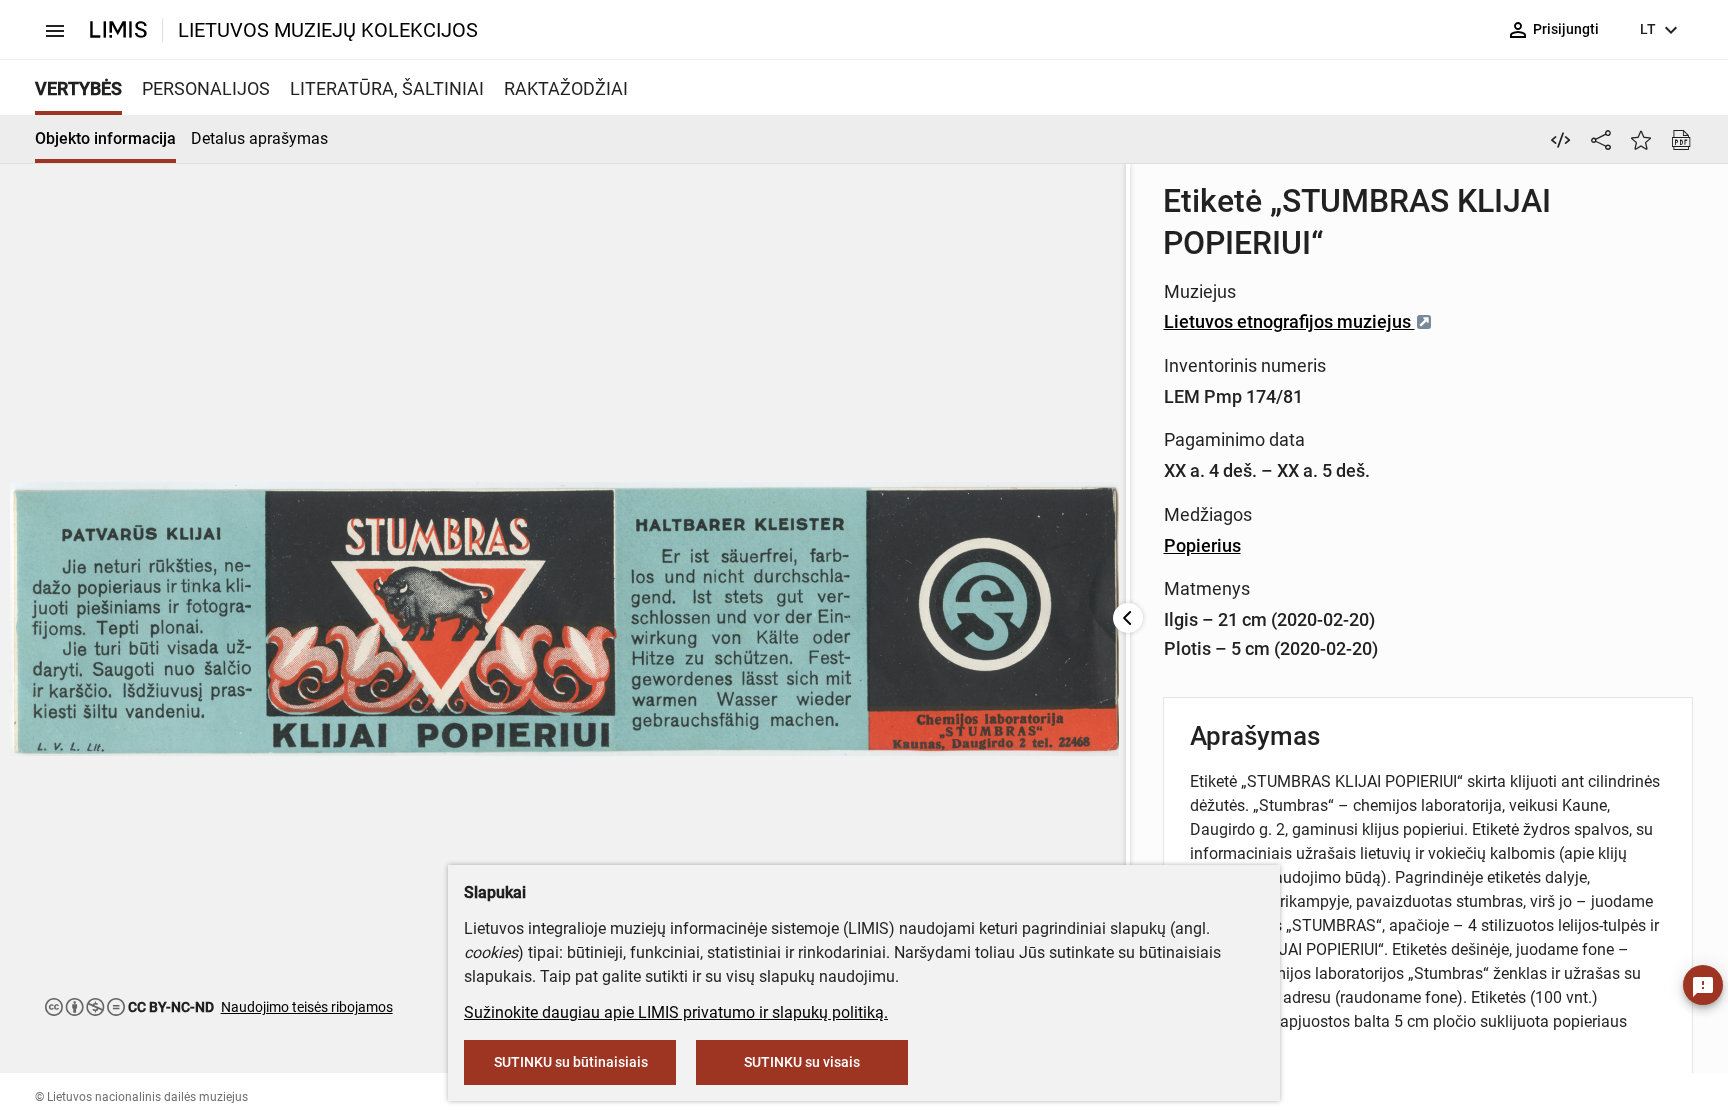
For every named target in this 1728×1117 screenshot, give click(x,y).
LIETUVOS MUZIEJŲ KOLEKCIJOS (328, 30)
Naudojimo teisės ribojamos (307, 1007)
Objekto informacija (105, 138)
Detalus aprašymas (259, 138)
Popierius (1202, 545)
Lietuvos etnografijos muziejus (1289, 321)
